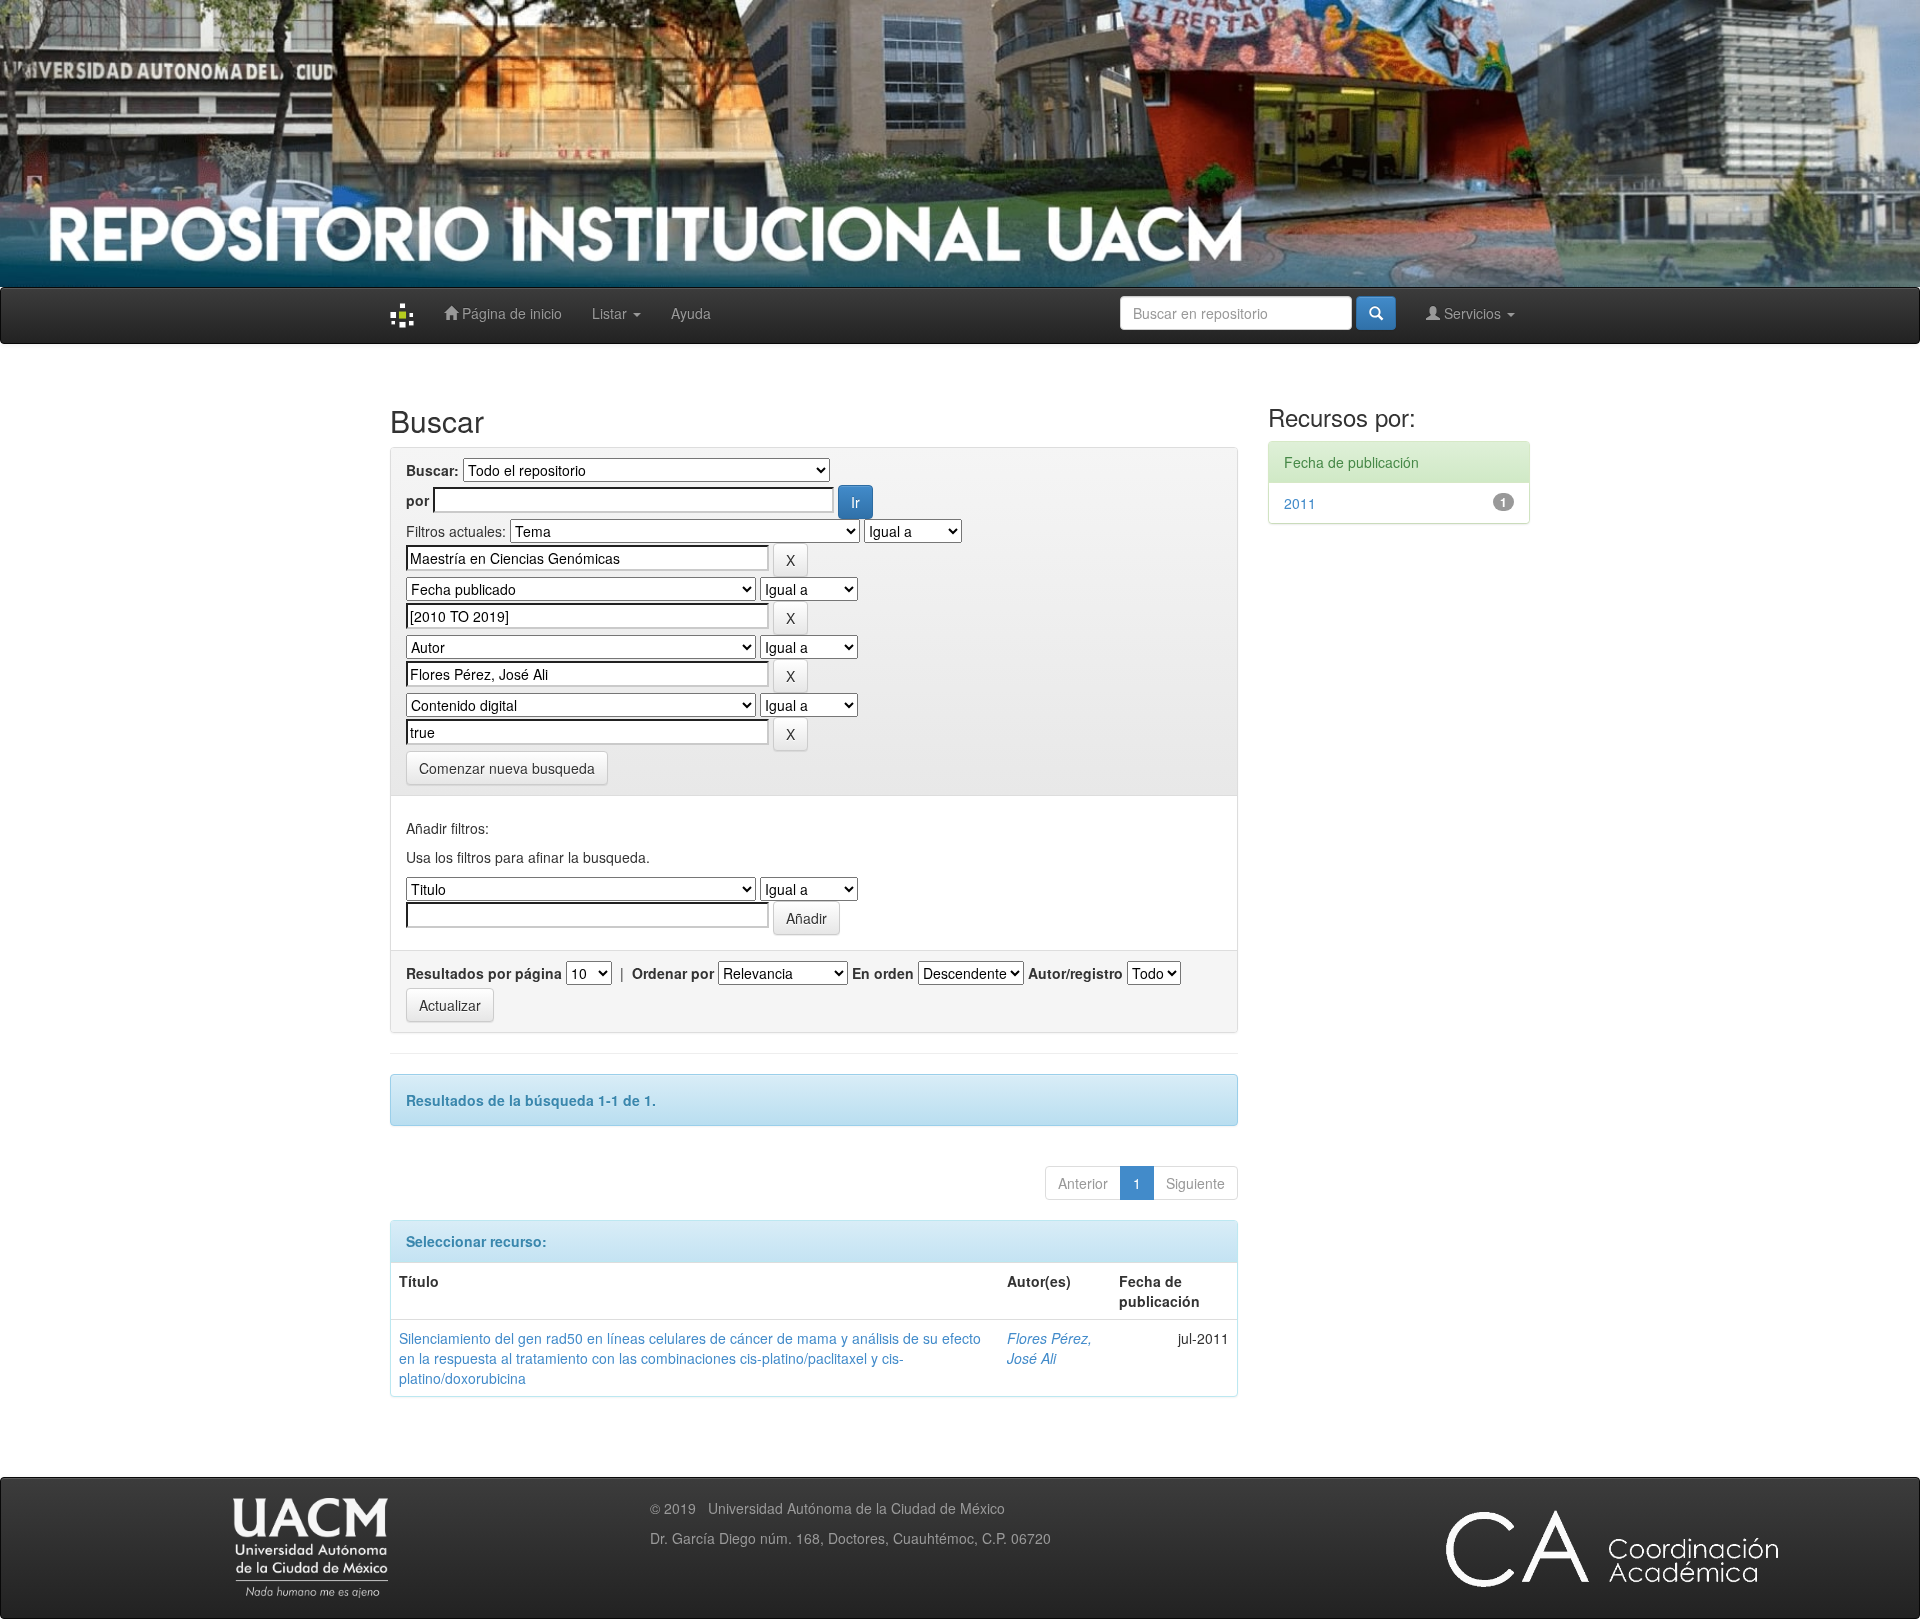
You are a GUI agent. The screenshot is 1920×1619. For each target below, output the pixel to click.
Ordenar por (673, 973)
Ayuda (691, 313)
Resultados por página (484, 973)
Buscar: (432, 470)
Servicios (1472, 313)
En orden (883, 973)
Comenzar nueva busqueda (507, 768)
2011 (1300, 503)
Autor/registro (1075, 973)
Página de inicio (510, 313)
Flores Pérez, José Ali (1049, 1348)
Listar (611, 313)
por (417, 500)
